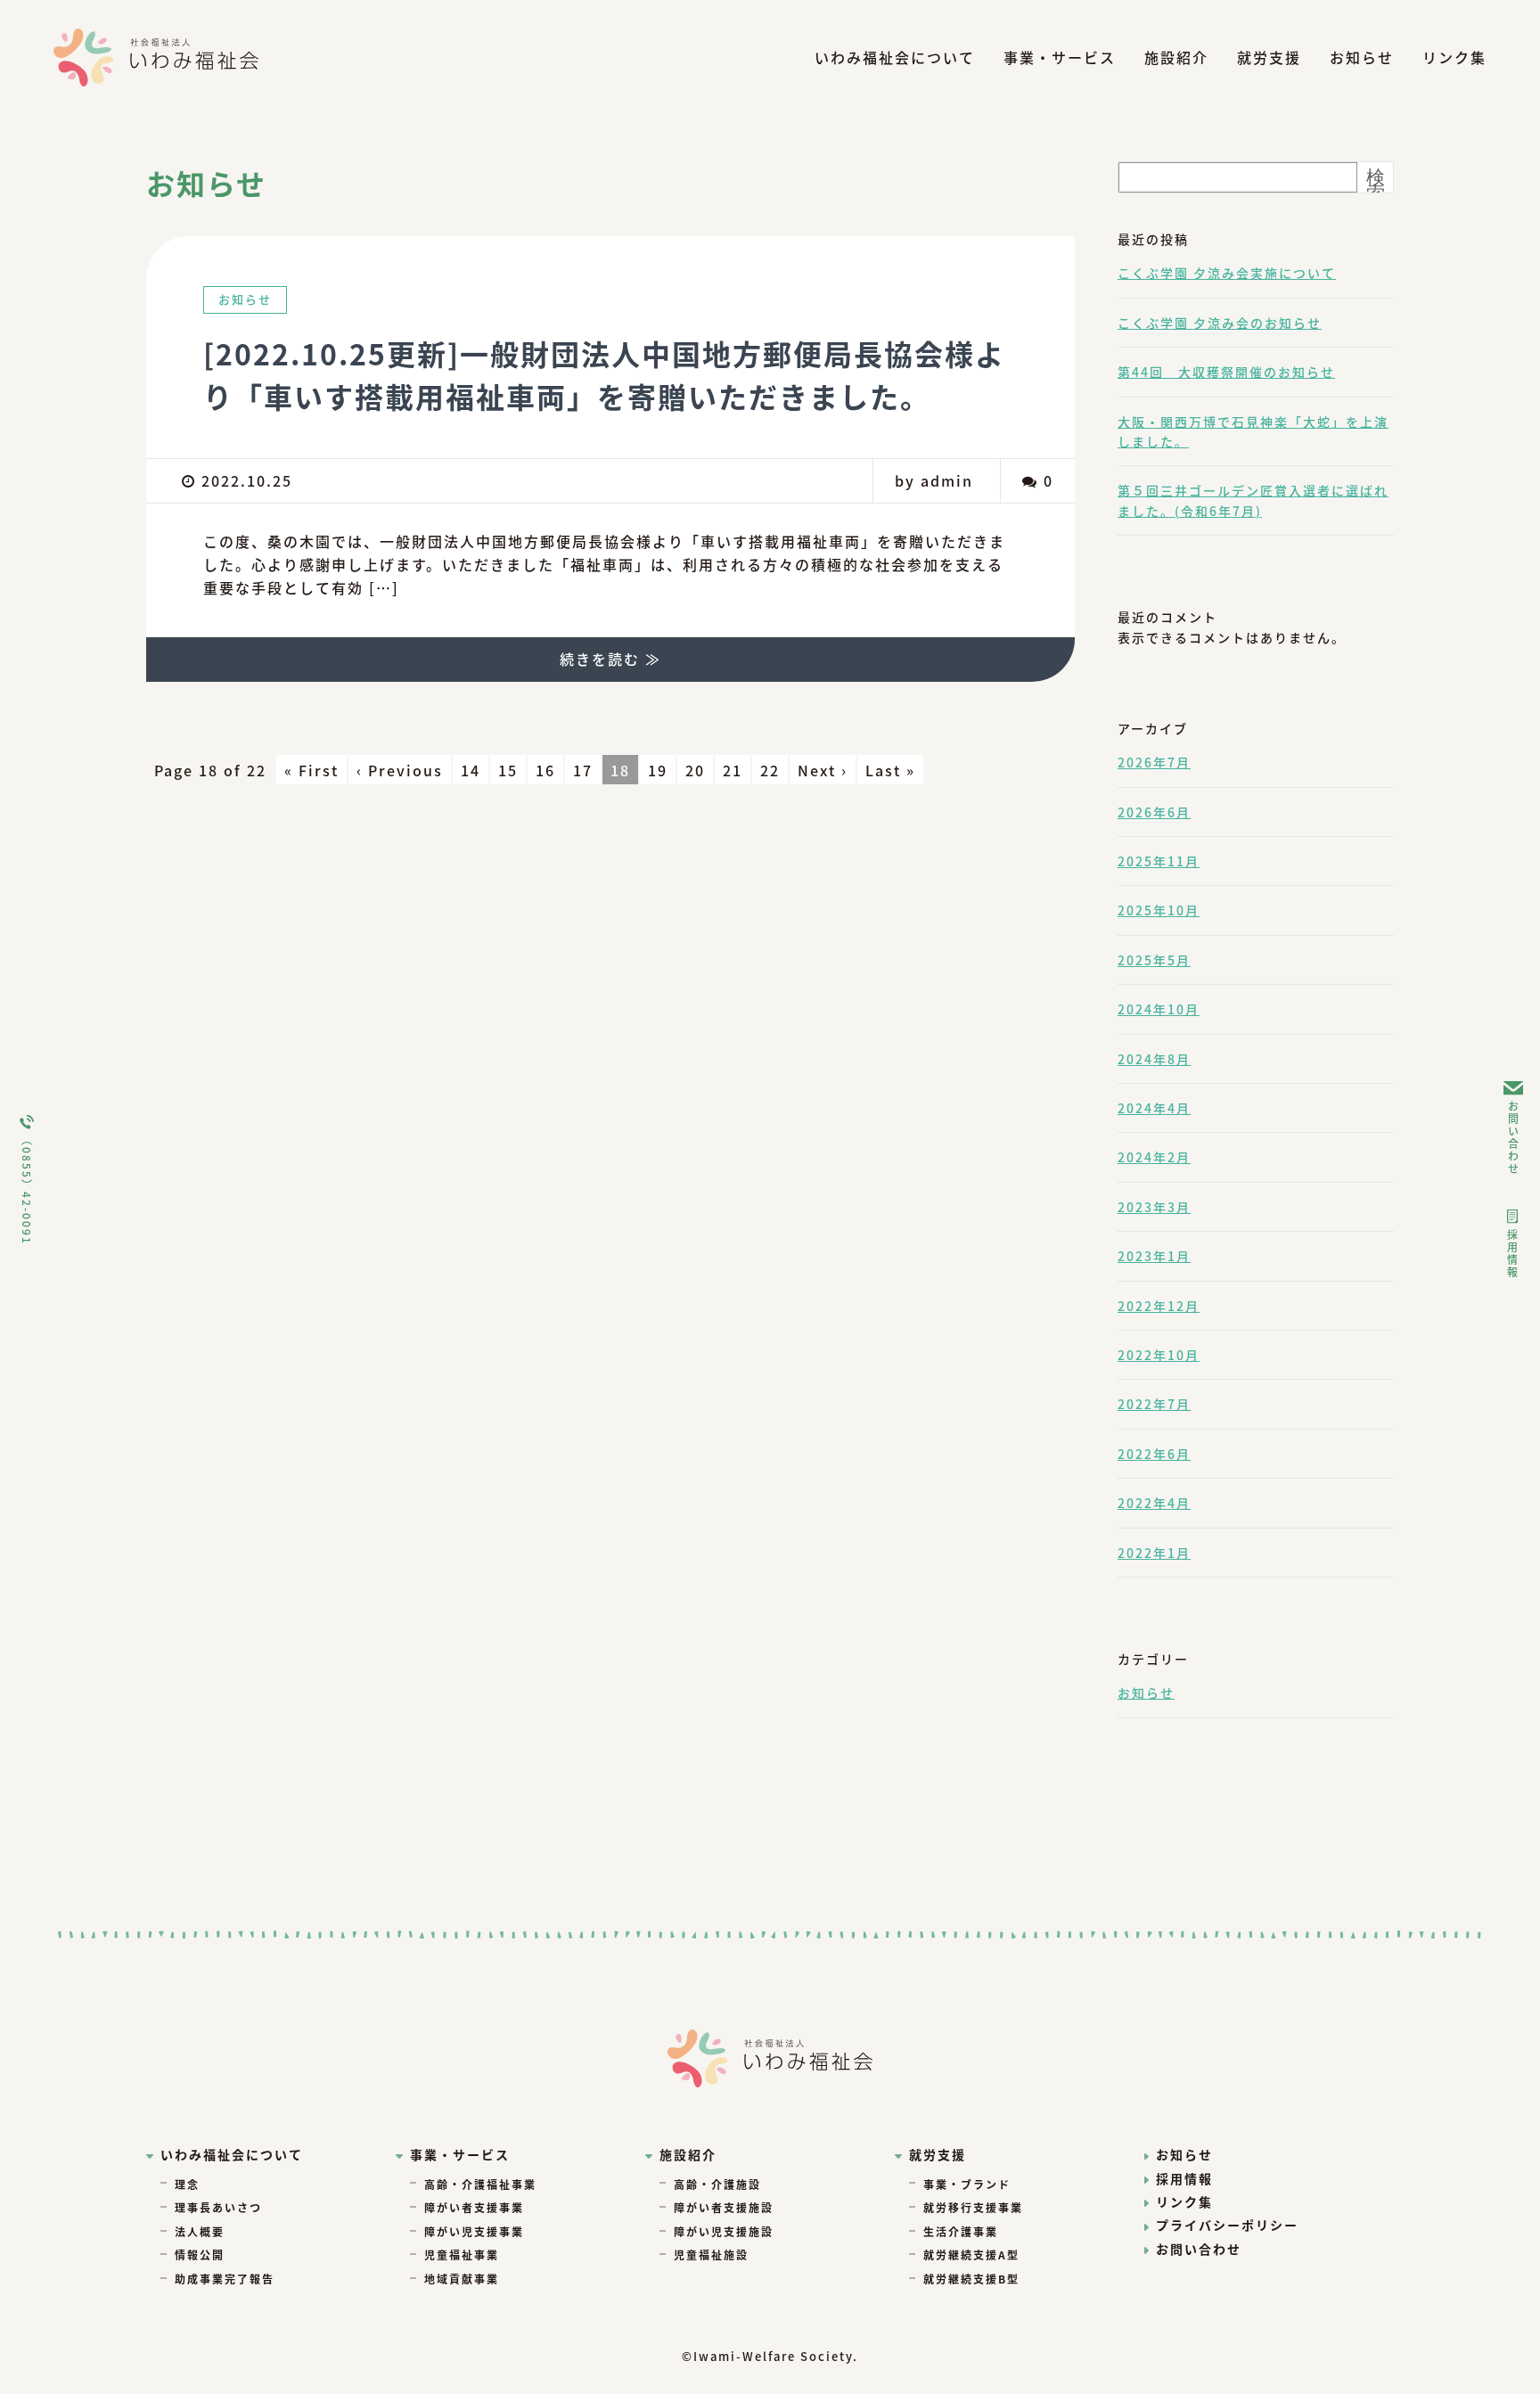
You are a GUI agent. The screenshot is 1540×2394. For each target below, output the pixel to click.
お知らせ (1362, 57)
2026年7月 (1154, 762)
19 (658, 770)
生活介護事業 (961, 2231)
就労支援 (1269, 57)
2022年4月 (1154, 1503)
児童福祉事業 (462, 2255)
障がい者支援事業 (474, 2207)
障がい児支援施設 (724, 2231)
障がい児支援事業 (474, 2231)
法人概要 (200, 2231)
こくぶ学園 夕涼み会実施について (1227, 273)
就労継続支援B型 (971, 2279)
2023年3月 (1154, 1207)
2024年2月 (1154, 1157)
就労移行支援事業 (973, 2207)
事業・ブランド (967, 2184)
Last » (890, 770)
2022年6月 (1154, 1454)
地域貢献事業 (462, 2279)
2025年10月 (1159, 910)
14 (471, 770)
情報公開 (200, 2255)
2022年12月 (1159, 1306)
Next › (823, 770)
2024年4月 (1154, 1108)
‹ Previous (400, 770)
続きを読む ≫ (610, 659)
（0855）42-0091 (27, 1190)
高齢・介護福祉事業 (480, 2184)
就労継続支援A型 (971, 2255)
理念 (187, 2184)
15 (508, 770)
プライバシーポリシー (1227, 2225)
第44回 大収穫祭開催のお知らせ (1226, 372)
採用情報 (1513, 1254)
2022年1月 (1154, 1553)
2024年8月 (1154, 1059)
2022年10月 (1159, 1355)
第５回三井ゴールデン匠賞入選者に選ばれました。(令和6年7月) (1253, 500)
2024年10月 (1159, 1009)
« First (311, 770)
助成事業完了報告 (225, 2279)
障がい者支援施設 (724, 2207)
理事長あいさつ (218, 2207)
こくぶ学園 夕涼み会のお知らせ (1220, 323)
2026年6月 (1154, 812)
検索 (1376, 185)
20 (695, 770)
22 (770, 770)
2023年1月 (1154, 1256)
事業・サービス (1060, 57)
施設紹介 (1176, 57)
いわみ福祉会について (895, 57)
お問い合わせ (1514, 1138)
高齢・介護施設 (717, 2184)
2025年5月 (1154, 960)
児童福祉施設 (711, 2255)
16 (545, 770)
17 (583, 770)
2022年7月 (1154, 1404)
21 (733, 770)
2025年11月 (1159, 861)
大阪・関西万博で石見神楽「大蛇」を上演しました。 (1253, 431)
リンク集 (1454, 57)
